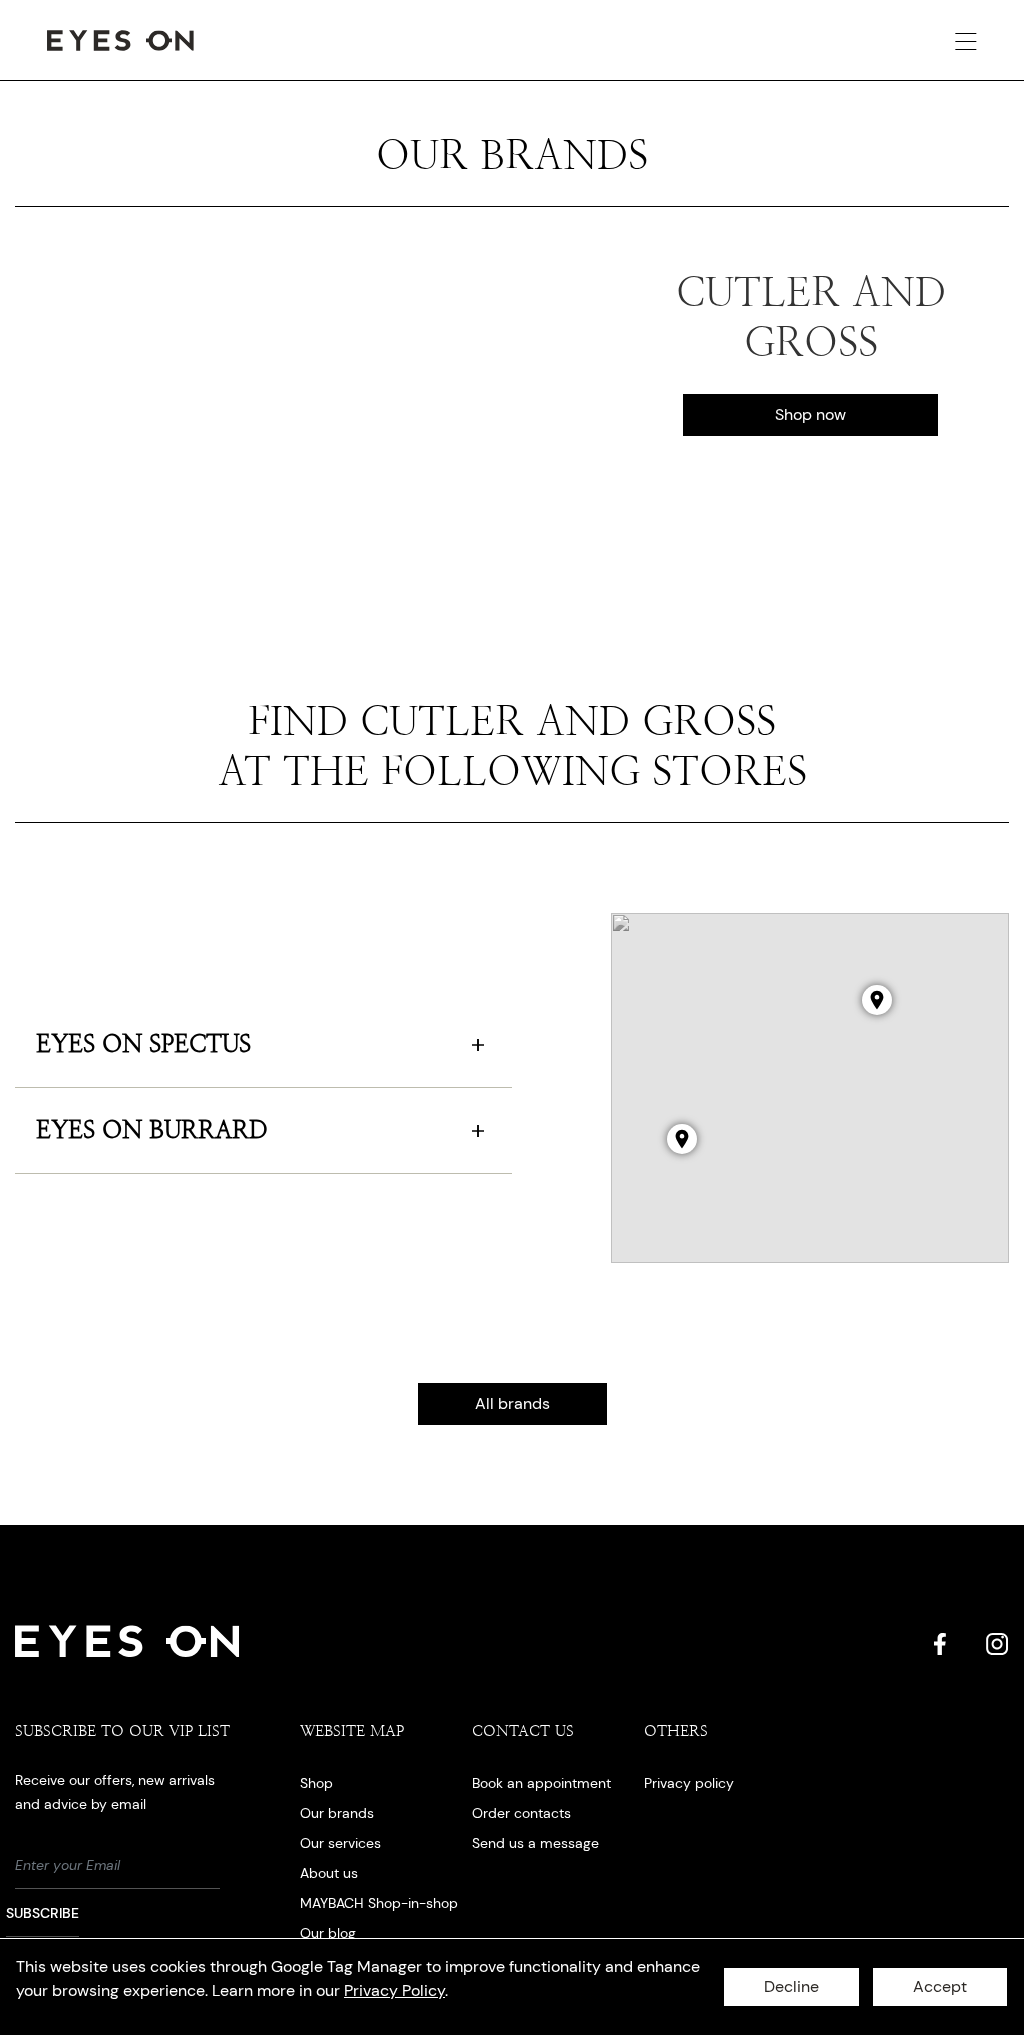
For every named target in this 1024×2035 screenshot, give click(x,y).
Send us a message (535, 1843)
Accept (940, 1986)
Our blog (328, 1933)
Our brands (337, 1813)
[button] (682, 1139)
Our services (340, 1843)
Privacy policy (689, 1783)
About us (329, 1873)
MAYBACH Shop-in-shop (379, 1903)
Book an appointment (541, 1783)
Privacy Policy (394, 1990)
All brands (512, 1403)
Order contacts (521, 1813)
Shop (316, 1783)
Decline (791, 1986)
